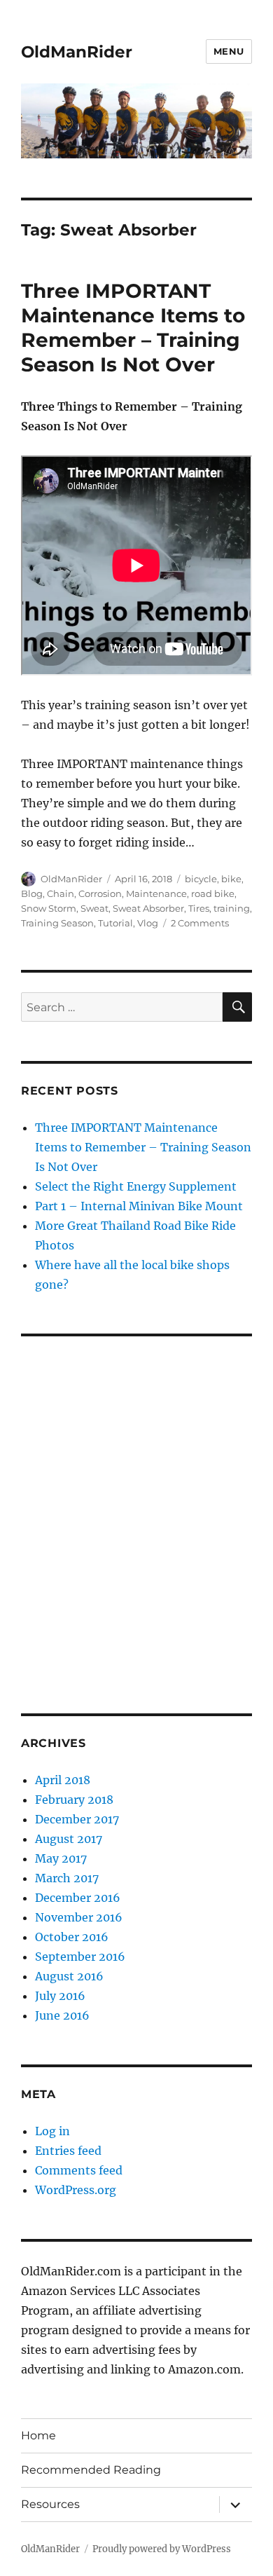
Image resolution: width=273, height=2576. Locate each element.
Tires (199, 908)
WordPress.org (76, 2190)
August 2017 (69, 1839)
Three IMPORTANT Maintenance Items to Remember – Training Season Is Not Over (133, 328)
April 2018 (63, 1780)
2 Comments (200, 923)
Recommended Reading (91, 2470)
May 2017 (61, 1858)
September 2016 (80, 1957)
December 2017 (77, 1819)
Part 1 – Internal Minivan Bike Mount (139, 1206)
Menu (229, 51)
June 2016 (62, 2015)
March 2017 (67, 1878)
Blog (32, 893)
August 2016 (69, 1976)
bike (231, 879)
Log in (52, 2131)
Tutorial (115, 923)
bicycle (201, 879)
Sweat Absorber (148, 908)
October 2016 (72, 1937)
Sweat (94, 908)
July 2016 (60, 1996)
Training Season (57, 923)
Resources (50, 2504)
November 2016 (79, 1917)
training (232, 908)
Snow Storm (49, 908)
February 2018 (74, 1800)
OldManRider (77, 52)
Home (38, 2435)
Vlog (148, 923)
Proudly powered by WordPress (162, 2549)
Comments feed (79, 2170)
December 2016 (78, 1898)
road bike (213, 893)
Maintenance (156, 893)
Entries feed (68, 2151)
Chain (61, 893)
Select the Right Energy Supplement (136, 1186)
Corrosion (100, 893)
